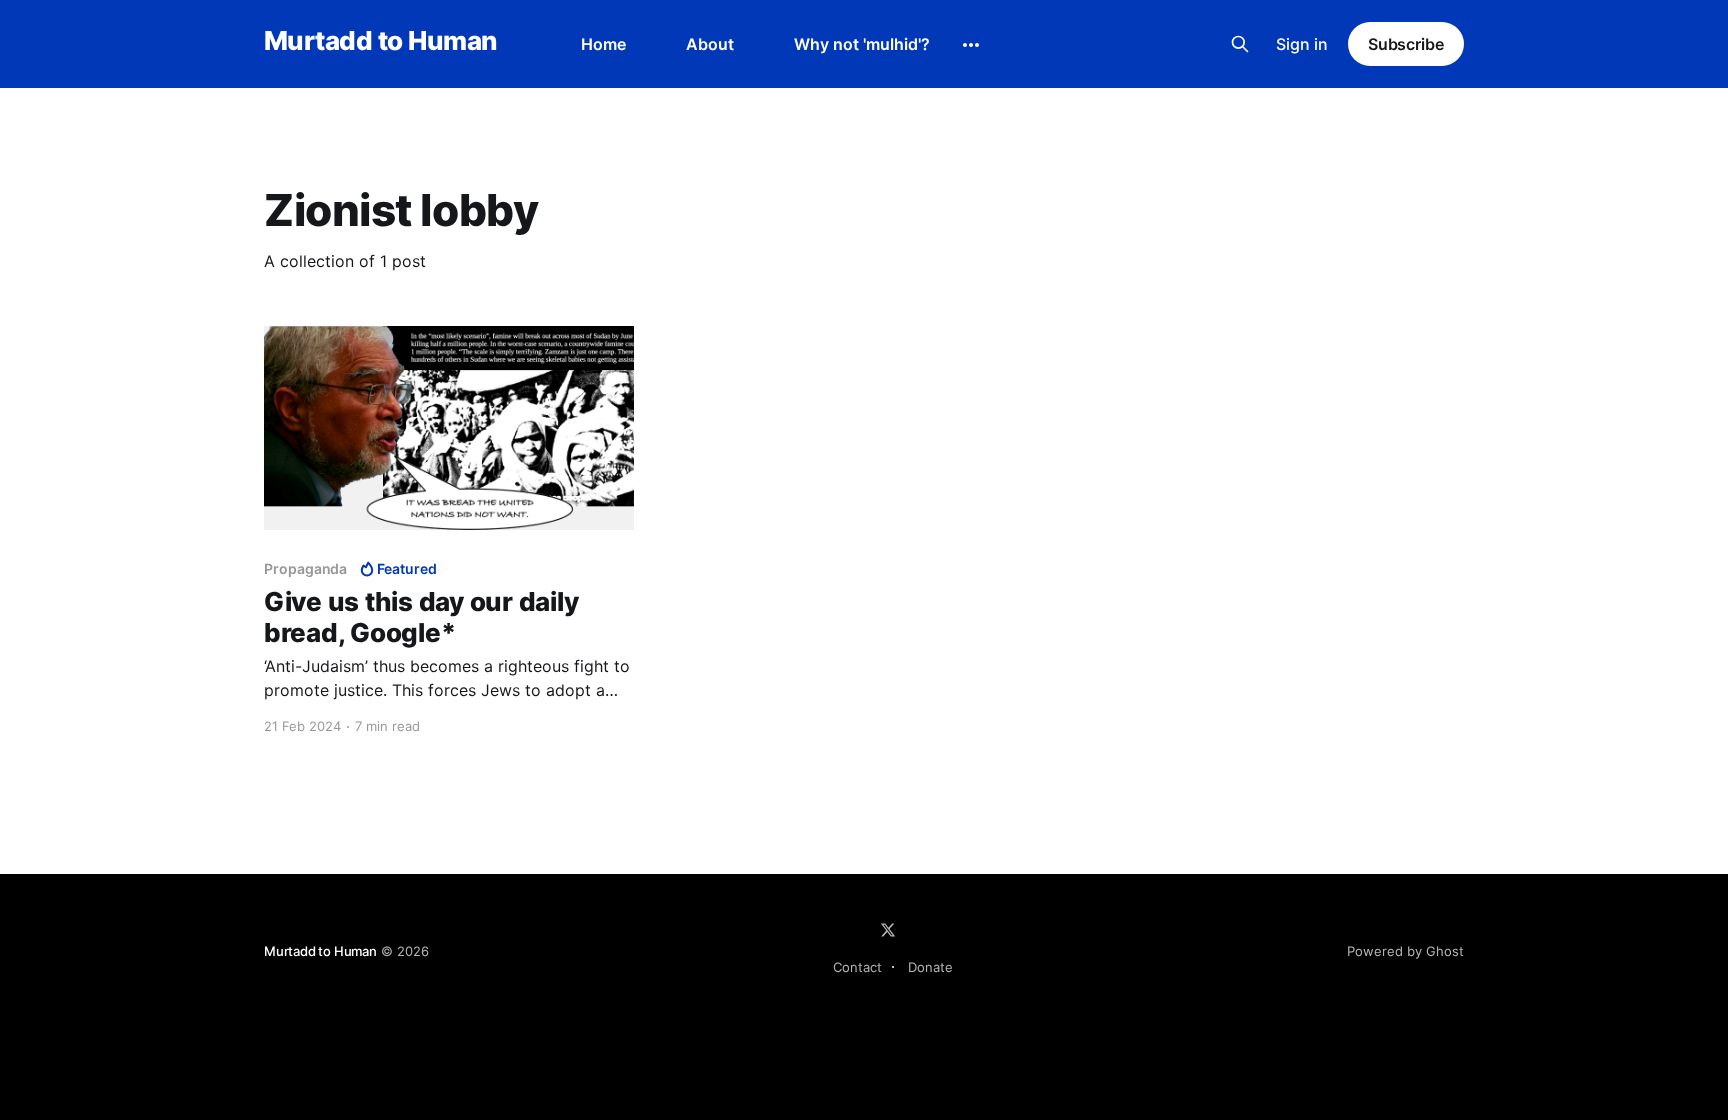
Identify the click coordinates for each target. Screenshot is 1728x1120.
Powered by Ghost (1405, 951)
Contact (857, 967)
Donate (930, 967)
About (710, 44)
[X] (888, 930)
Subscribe (1406, 44)
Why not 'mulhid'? (862, 44)
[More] (971, 45)
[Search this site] (1240, 44)
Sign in (1302, 44)
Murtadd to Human (380, 41)
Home (603, 44)
